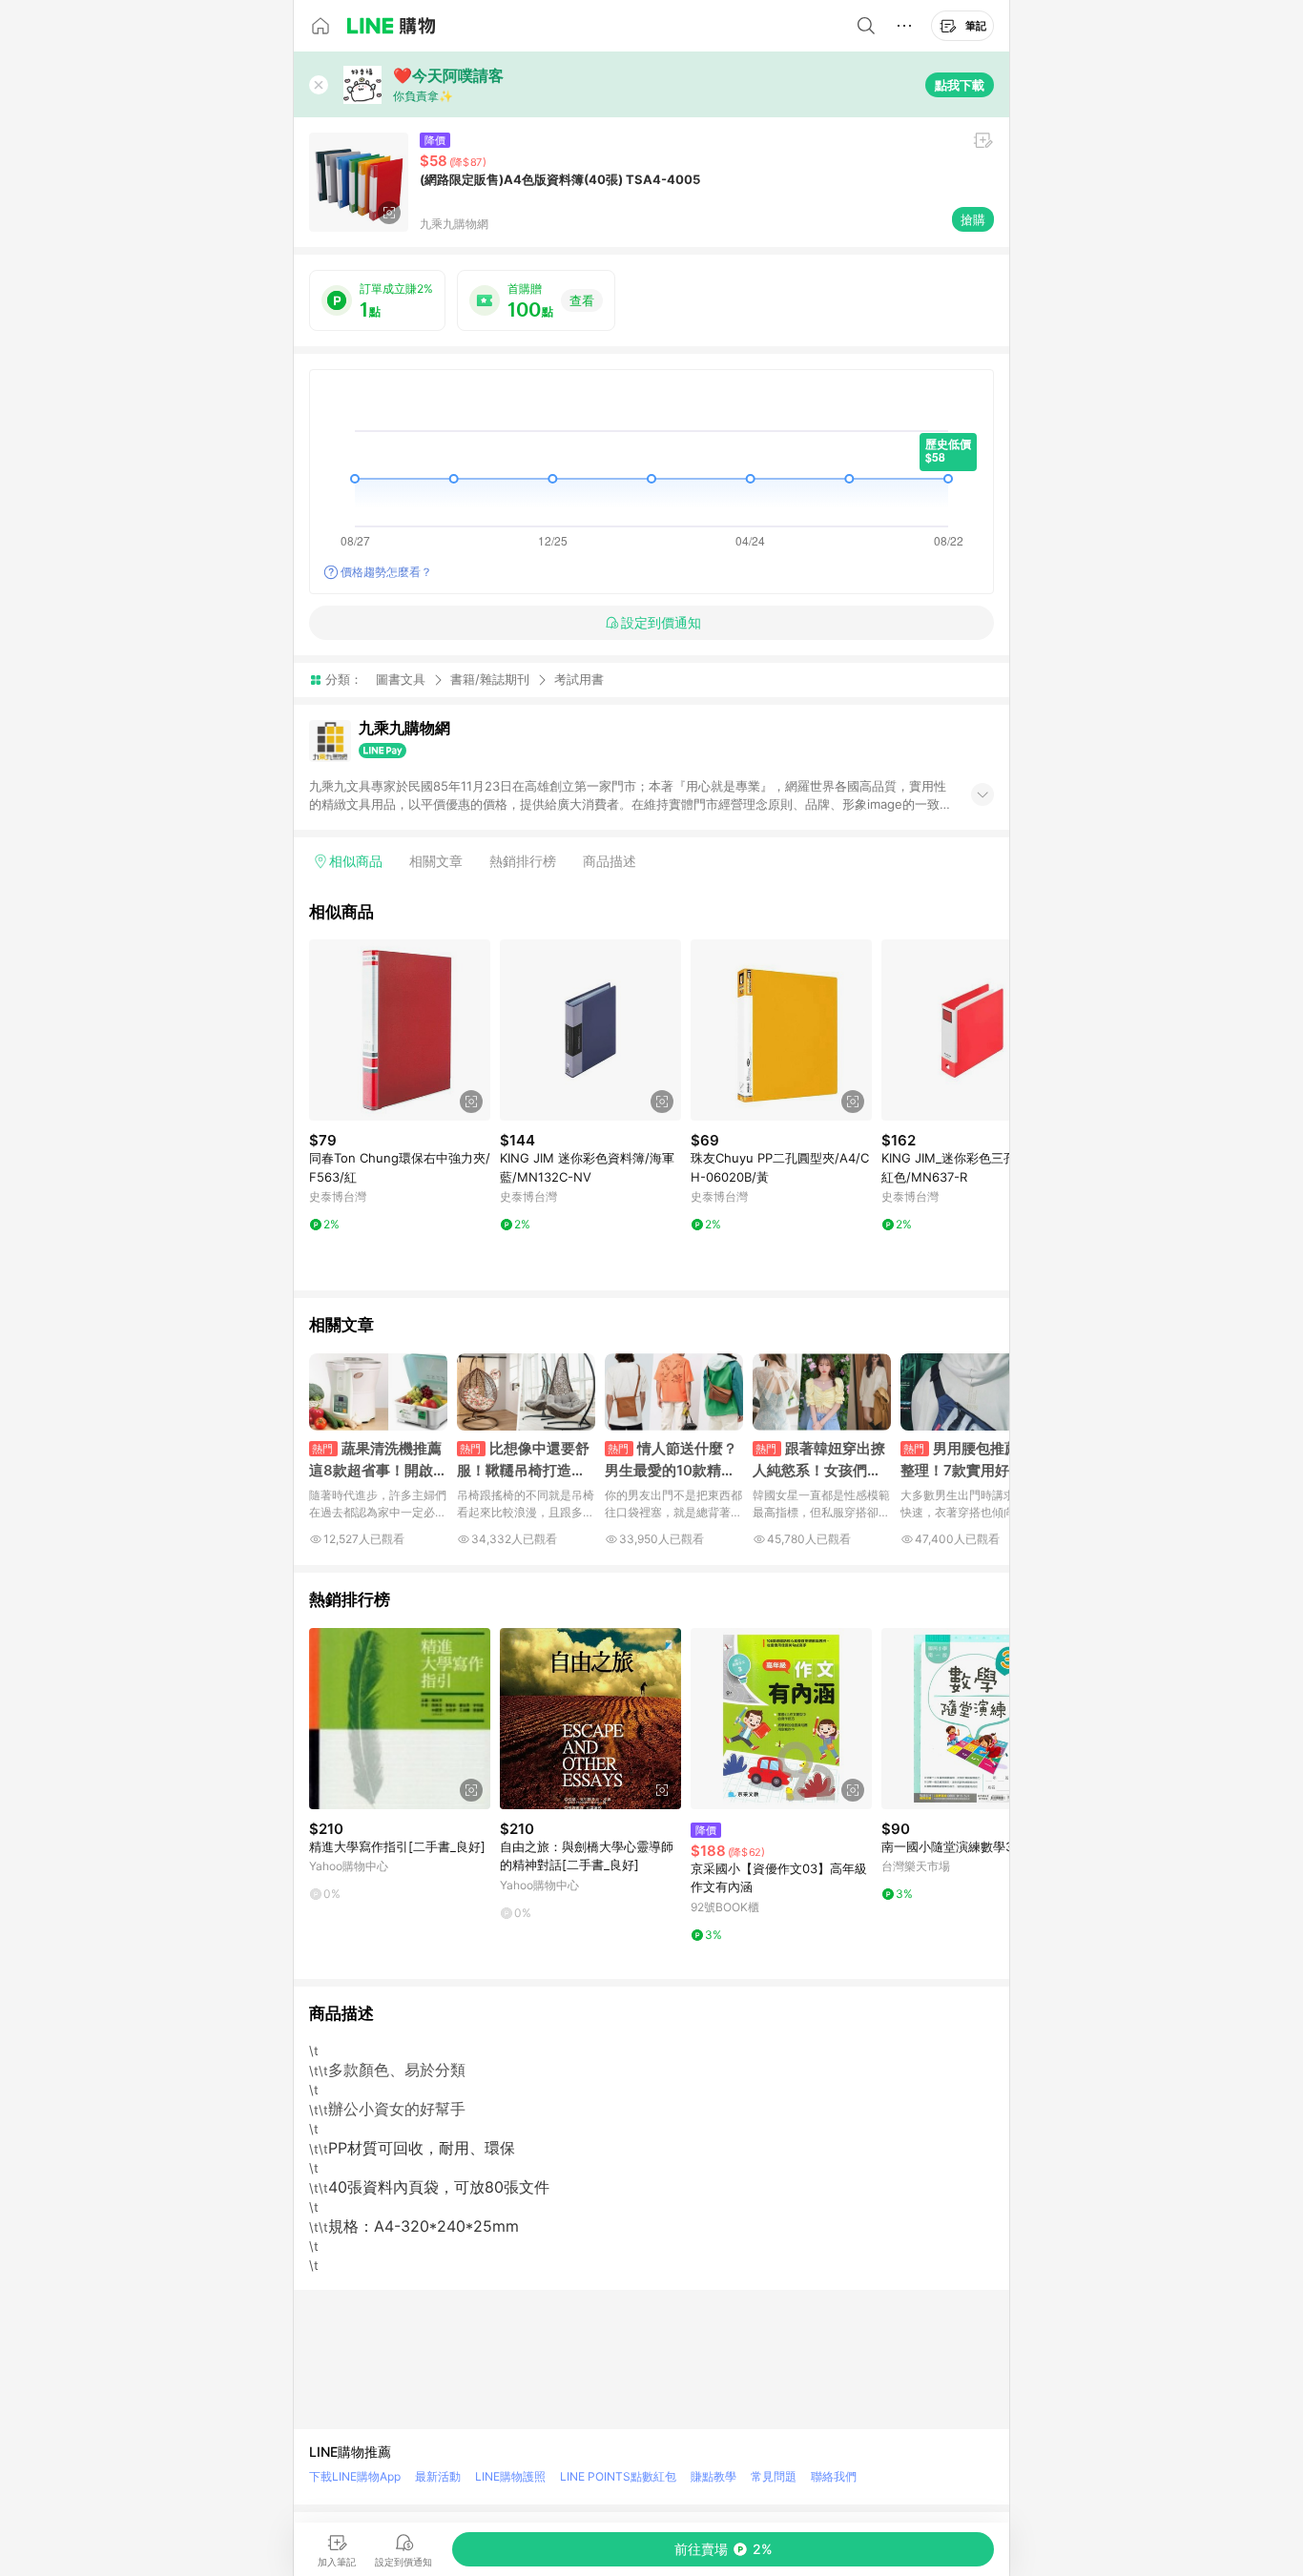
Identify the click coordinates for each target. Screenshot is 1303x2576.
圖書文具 (401, 679)
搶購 (973, 219)
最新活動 (438, 2476)
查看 (582, 300)
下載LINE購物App (355, 2476)
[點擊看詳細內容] (400, 1030)
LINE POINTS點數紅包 (618, 2476)
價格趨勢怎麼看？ (386, 572)
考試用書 (579, 680)
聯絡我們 (834, 2476)
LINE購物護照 (510, 2476)
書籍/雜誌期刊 (490, 679)
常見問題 (774, 2476)
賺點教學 (714, 2476)
